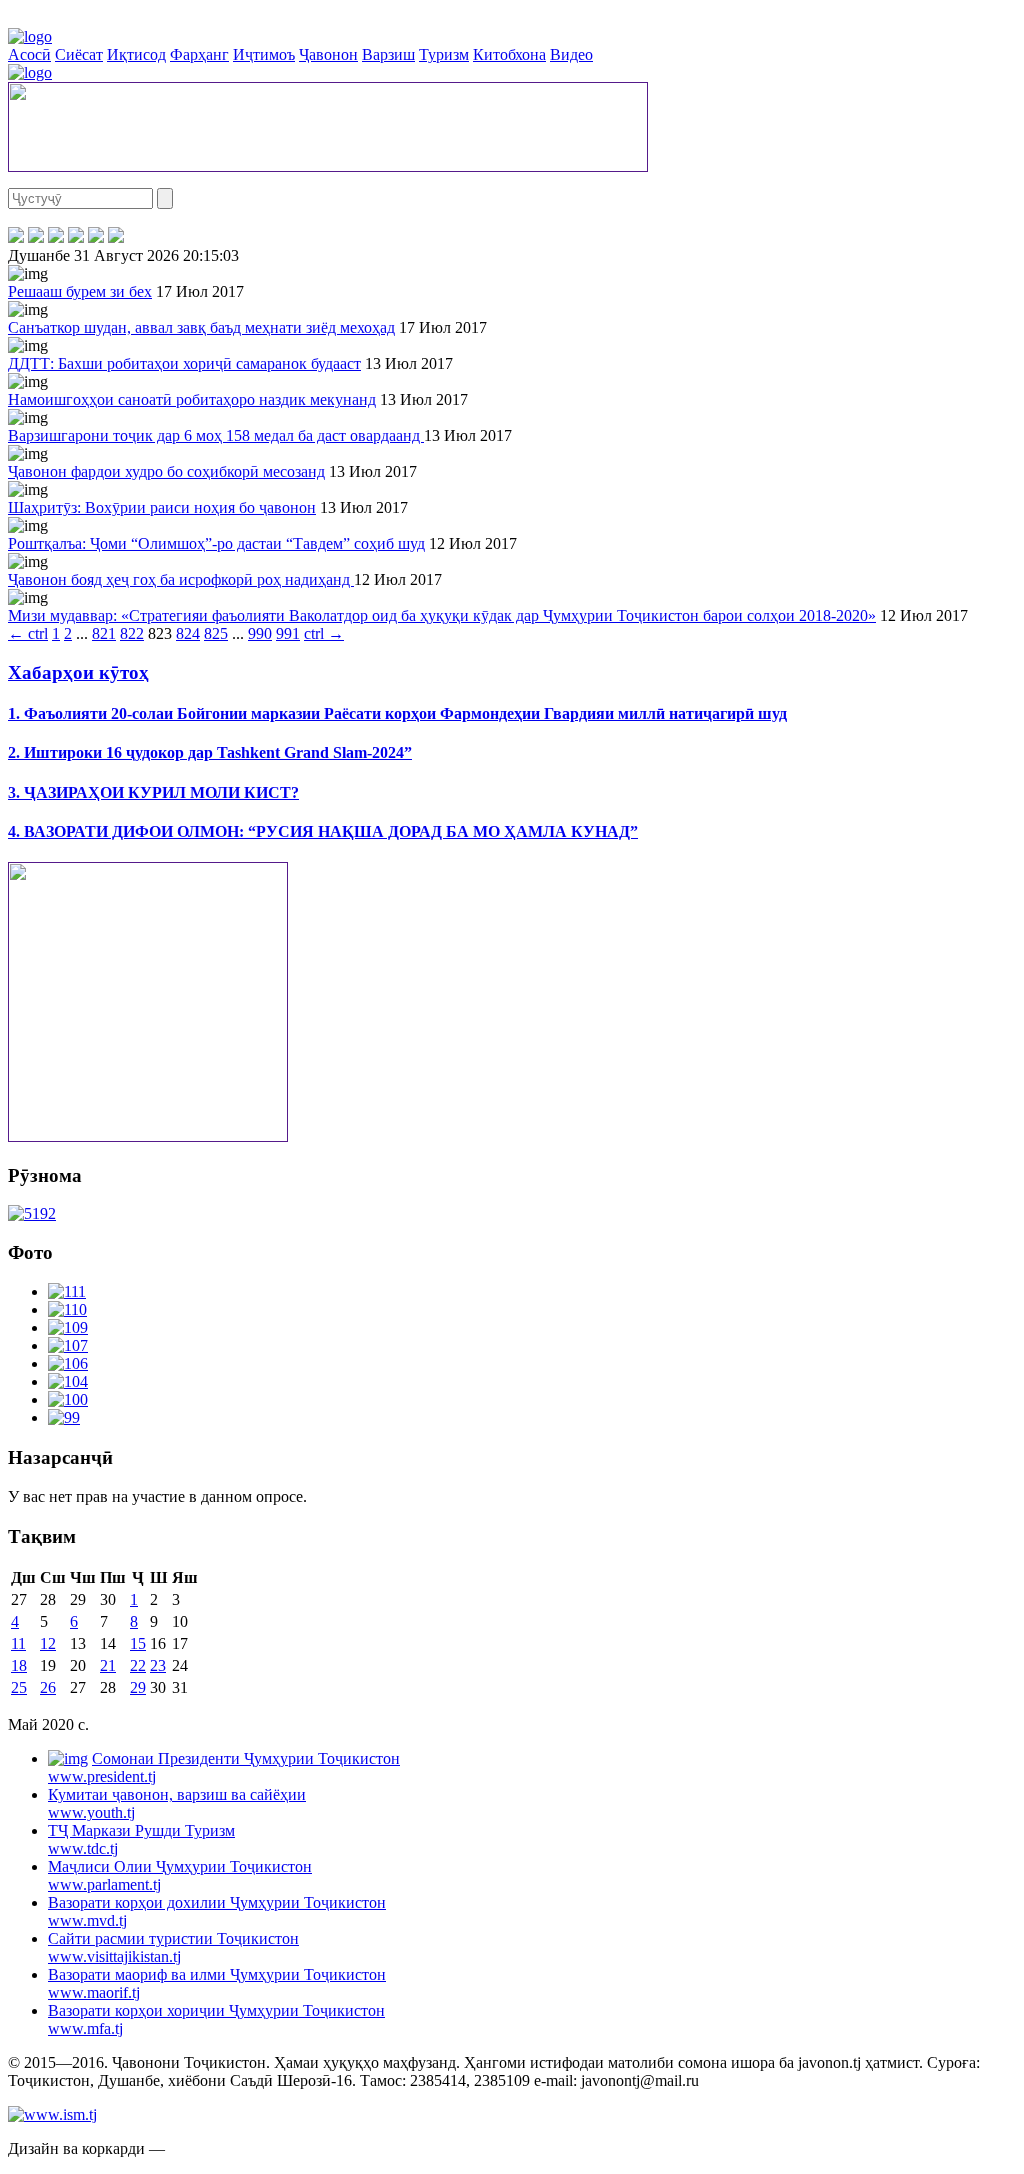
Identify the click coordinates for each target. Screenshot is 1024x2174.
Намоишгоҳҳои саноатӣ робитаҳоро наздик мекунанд (192, 399)
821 (104, 633)
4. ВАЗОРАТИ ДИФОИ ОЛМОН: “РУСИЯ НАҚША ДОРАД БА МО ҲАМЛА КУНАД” (323, 831)
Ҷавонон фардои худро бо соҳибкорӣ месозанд (166, 471)
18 (19, 1665)
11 (18, 1643)
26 (48, 1687)
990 (260, 633)
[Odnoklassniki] (76, 237)
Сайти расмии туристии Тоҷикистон (173, 1947)
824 (188, 633)
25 (19, 1687)
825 (216, 633)
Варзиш (388, 54)
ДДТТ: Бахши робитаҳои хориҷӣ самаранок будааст (184, 363)
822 (132, 633)
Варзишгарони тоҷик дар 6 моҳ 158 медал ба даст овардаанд (216, 435)
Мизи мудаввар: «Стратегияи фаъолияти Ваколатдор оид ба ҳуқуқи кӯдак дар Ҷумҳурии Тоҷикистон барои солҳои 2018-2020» (442, 615)
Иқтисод (136, 54)
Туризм (444, 54)
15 (138, 1643)
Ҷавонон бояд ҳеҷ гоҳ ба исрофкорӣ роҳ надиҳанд (181, 579)
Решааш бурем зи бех (80, 291)
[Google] (116, 237)
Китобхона (509, 54)
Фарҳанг (199, 54)
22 (138, 1665)
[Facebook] (16, 237)
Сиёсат (79, 54)
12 (48, 1643)
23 (158, 1665)
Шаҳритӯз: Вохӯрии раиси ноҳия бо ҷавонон (162, 507)
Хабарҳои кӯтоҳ (78, 672)
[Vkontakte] (56, 237)
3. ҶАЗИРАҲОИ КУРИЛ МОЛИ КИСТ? (153, 792)
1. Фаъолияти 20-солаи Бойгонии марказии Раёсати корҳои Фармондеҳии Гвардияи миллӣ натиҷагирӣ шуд (397, 713)
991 (288, 633)
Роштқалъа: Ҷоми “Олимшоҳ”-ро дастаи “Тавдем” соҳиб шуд (216, 543)
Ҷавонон (328, 54)
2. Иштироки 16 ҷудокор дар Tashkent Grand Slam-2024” (210, 752)
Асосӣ (29, 54)
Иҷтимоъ (264, 54)
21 (108, 1665)
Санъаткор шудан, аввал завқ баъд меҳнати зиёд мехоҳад (201, 327)
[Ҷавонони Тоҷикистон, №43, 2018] (32, 1213)
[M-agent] (96, 237)
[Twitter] (36, 237)
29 (138, 1687)
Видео (571, 54)
